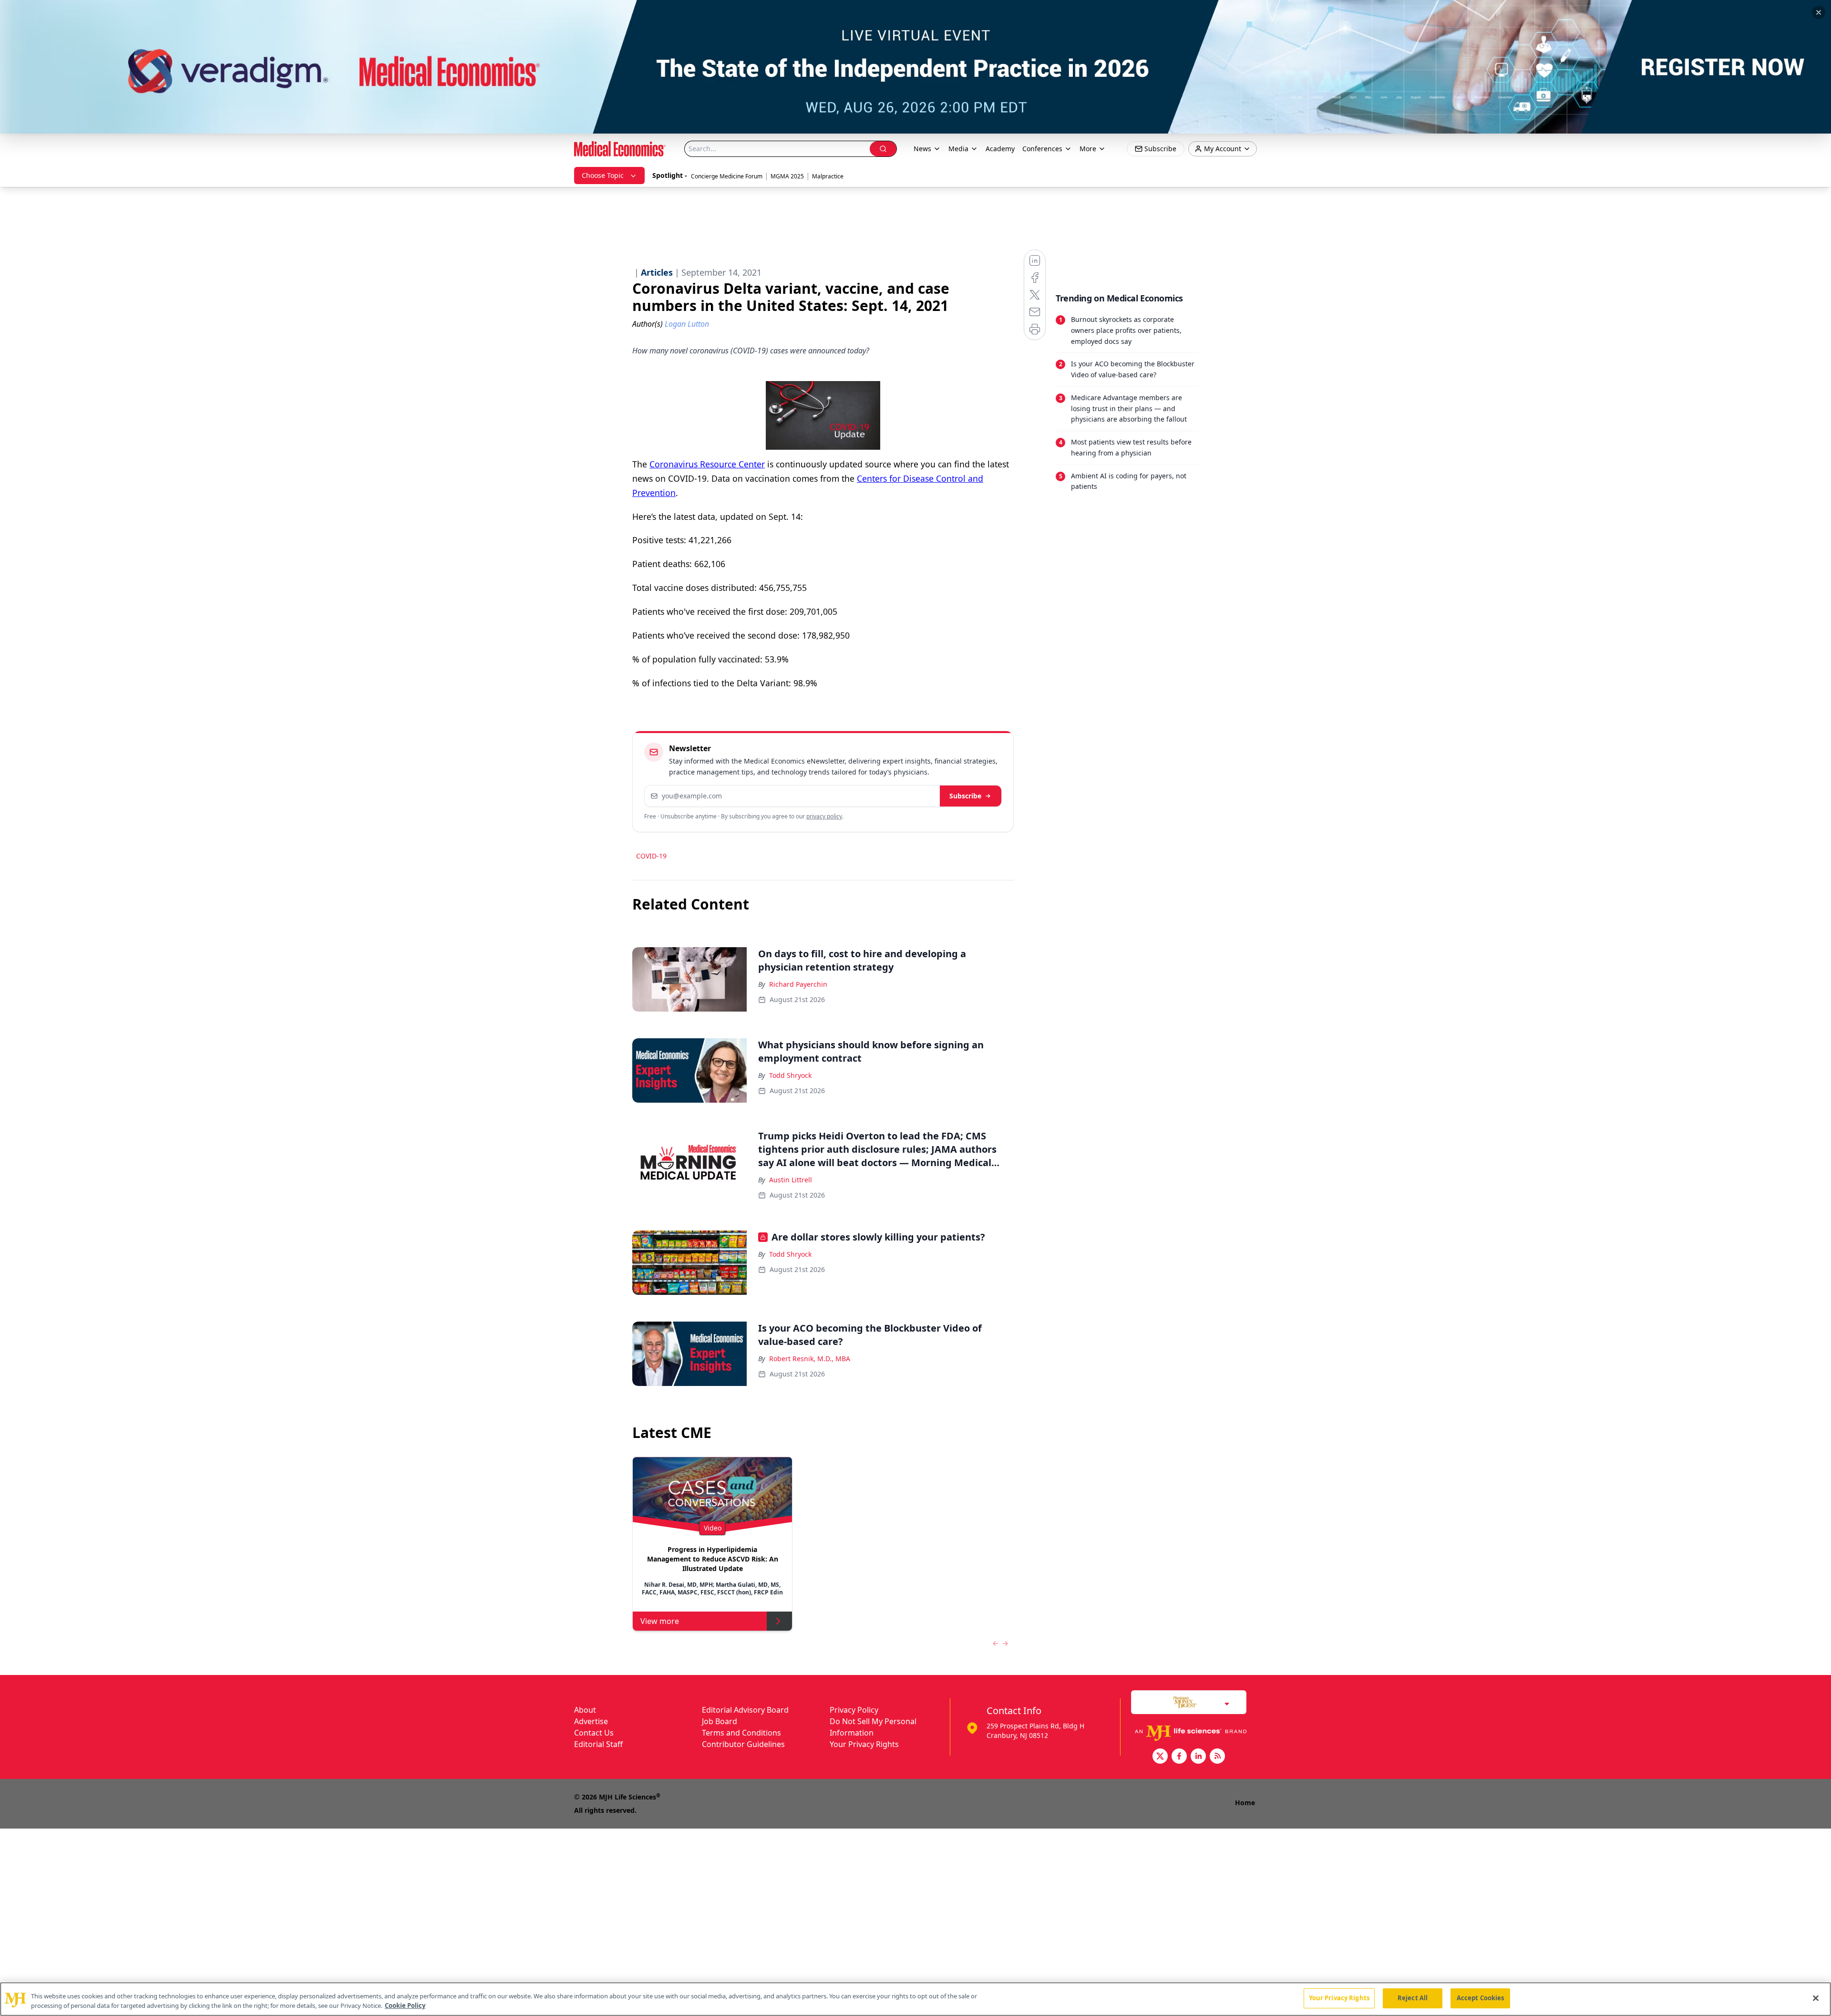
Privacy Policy (854, 1710)
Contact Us (594, 1733)
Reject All (1413, 1998)
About (585, 1710)
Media (958, 149)
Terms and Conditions (741, 1733)
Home (1245, 1803)
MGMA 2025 (787, 176)
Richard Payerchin (798, 984)
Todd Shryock (790, 1075)
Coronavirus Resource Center (707, 464)
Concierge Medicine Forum (727, 176)
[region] (915, 1999)
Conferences (1042, 149)
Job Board (720, 1721)
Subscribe (965, 796)
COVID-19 (651, 856)
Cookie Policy (405, 2006)
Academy (1000, 149)
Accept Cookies (1481, 1998)
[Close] (1816, 1998)
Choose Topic (603, 175)
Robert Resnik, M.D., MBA (810, 1359)
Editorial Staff (598, 1744)
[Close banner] (1819, 12)
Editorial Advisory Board (745, 1710)
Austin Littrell (791, 1180)
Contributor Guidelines (743, 1744)
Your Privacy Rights (864, 1744)
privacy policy (824, 816)
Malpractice (828, 176)
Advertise (591, 1721)
